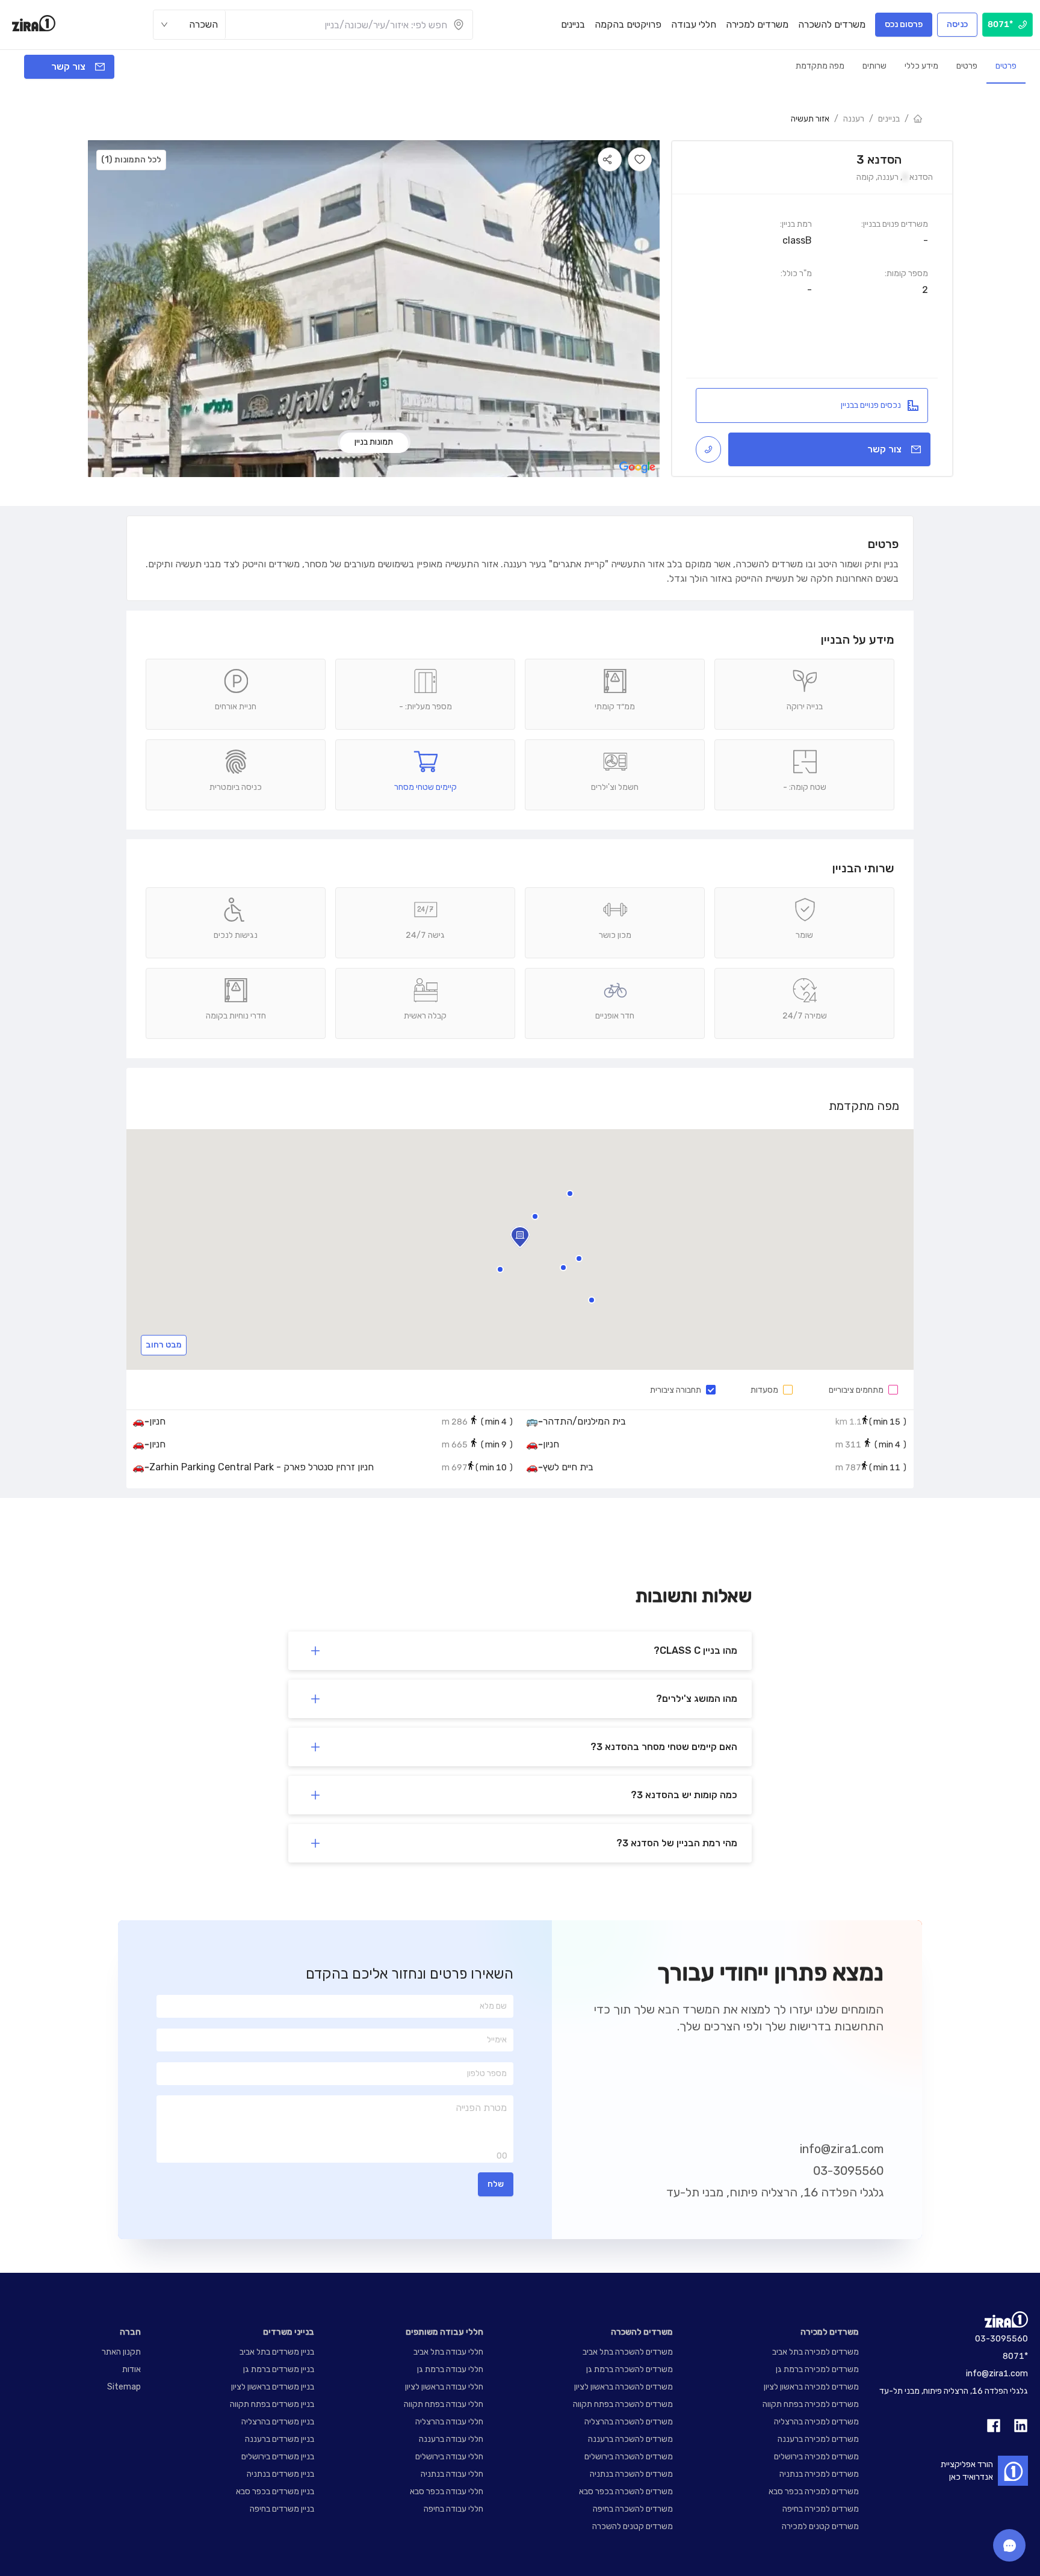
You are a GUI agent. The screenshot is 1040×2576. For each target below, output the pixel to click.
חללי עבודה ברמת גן (450, 2369)
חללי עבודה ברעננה (451, 2439)
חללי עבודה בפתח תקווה (444, 2404)
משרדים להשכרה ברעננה (630, 2439)
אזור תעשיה (810, 119)
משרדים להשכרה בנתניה (631, 2474)
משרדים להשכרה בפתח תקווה (623, 2404)
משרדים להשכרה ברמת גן (630, 2369)
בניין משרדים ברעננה (280, 2439)
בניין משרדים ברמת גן (279, 2369)
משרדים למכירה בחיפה (821, 2509)
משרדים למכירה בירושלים (816, 2457)
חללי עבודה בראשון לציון (444, 2387)
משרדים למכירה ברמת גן (817, 2369)
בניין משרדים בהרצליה (278, 2422)
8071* (1015, 2356)
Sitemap (124, 2387)
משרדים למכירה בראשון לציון (811, 2387)
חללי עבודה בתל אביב (448, 2352)
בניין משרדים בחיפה (282, 2509)
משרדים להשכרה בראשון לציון (624, 2387)
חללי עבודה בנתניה (452, 2474)
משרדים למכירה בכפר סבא (814, 2491)
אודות (132, 2369)
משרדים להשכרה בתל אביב (628, 2352)
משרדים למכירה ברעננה (818, 2439)
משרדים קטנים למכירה (820, 2526)
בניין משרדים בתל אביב (277, 2352)
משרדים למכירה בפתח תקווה (811, 2404)
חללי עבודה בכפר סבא (447, 2491)
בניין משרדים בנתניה (280, 2474)
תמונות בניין (374, 442)
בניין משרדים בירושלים (278, 2457)
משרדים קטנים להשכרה (633, 2526)
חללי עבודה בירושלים (449, 2457)
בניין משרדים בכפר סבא (275, 2491)
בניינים (889, 119)
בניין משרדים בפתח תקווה (272, 2404)
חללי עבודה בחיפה (453, 2509)
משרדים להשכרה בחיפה (633, 2509)
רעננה (854, 119)
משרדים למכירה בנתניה (819, 2474)
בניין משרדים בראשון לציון (273, 2387)
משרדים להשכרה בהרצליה (629, 2422)
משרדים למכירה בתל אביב (816, 2352)
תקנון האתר (121, 2352)
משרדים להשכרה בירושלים (629, 2457)
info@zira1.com (842, 2149)
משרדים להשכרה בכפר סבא (626, 2491)
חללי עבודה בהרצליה (449, 2422)
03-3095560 (848, 2171)
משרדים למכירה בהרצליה (816, 2422)
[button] (592, 1300)
